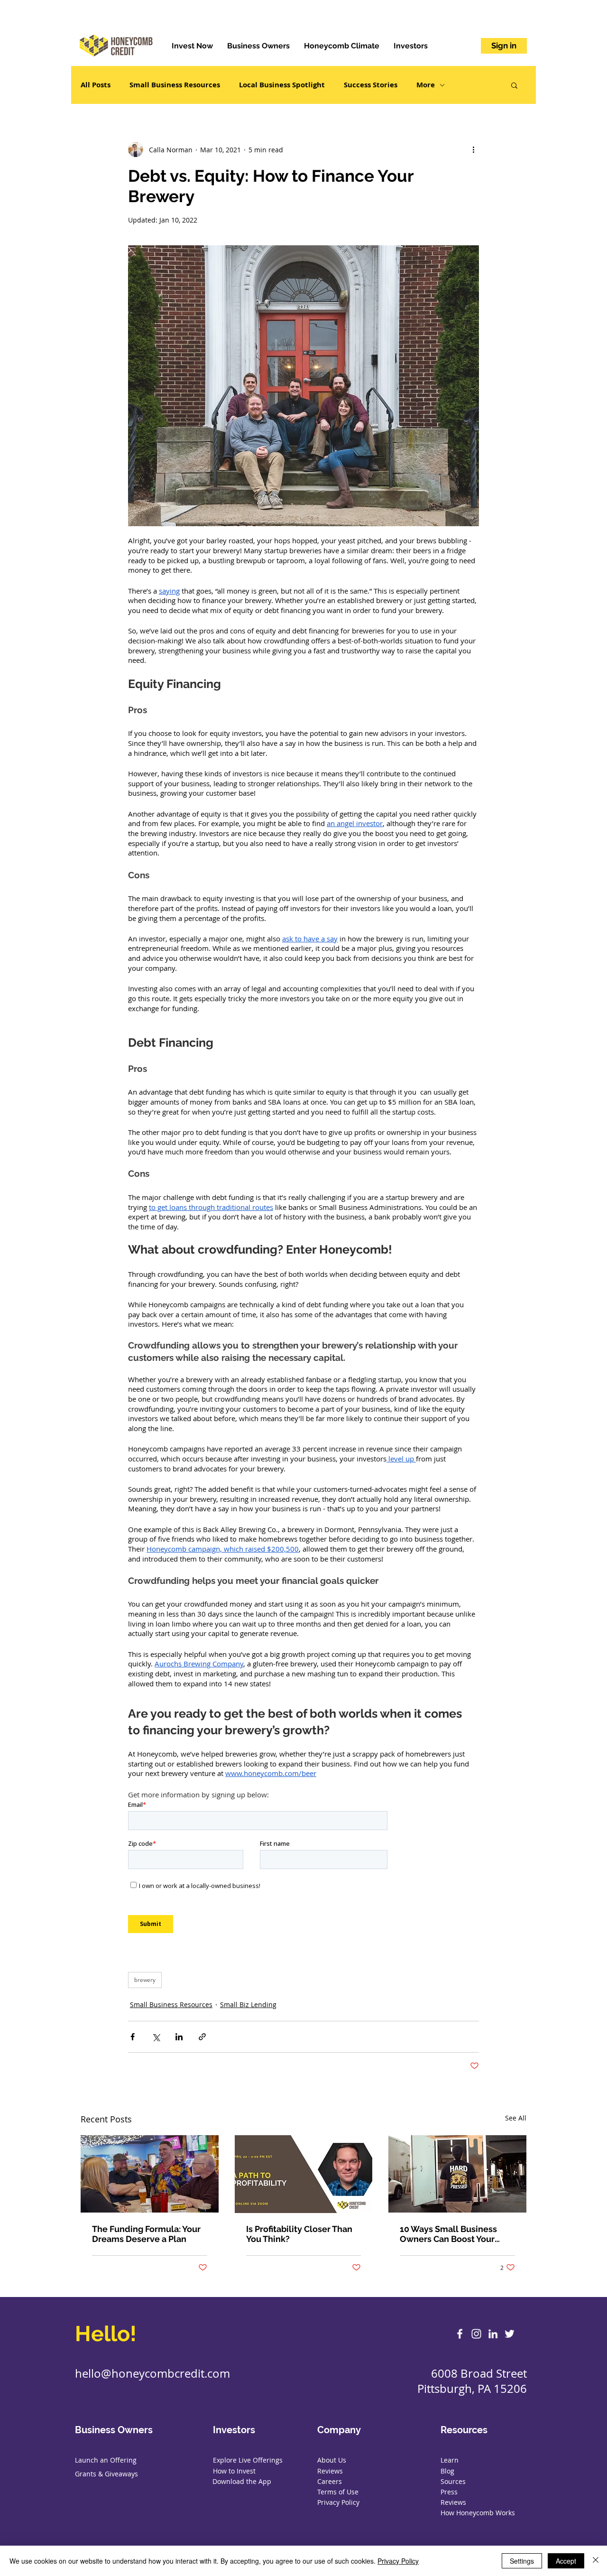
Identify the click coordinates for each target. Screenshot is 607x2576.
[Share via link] (202, 2037)
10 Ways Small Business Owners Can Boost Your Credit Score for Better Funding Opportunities (448, 2234)
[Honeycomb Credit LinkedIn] (493, 2334)
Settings (522, 2561)
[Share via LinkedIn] (179, 2037)
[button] (514, 85)
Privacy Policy (398, 2561)
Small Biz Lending (248, 2004)
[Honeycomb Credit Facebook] (460, 2334)
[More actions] (473, 149)
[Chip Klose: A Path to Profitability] (304, 2174)
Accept (566, 2561)
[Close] (596, 2561)
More (426, 85)
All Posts (96, 85)
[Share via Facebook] (133, 2037)
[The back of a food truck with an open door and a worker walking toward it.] (457, 2174)
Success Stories (371, 85)
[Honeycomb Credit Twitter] (510, 2334)
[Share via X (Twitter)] (156, 2037)
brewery (145, 1980)
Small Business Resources (175, 85)
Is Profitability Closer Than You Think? (299, 2234)
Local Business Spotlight (282, 85)
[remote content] (303, 1870)
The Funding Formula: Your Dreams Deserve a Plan (146, 2234)
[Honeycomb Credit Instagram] (476, 2334)
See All (516, 2118)
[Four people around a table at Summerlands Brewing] (150, 2174)
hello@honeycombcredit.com (152, 2373)
